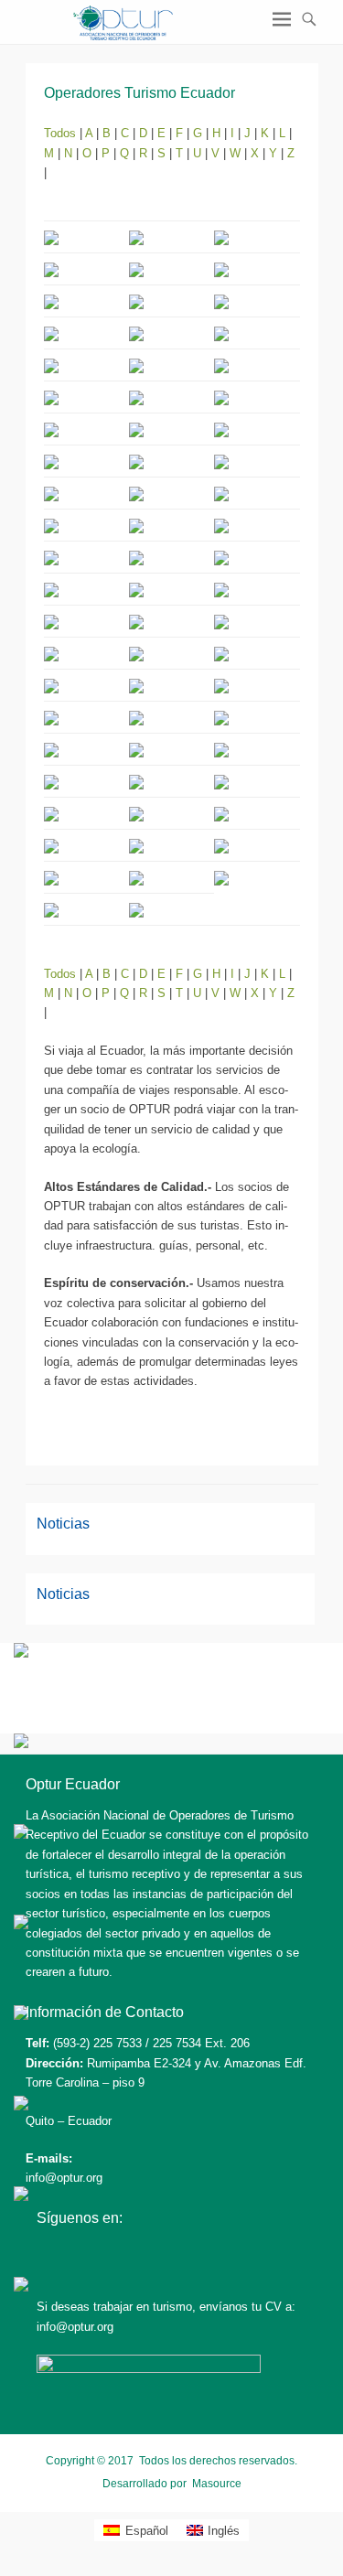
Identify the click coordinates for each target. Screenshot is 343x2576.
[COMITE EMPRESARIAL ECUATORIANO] (21, 2287)
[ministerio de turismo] (21, 2197)
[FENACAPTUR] (21, 2106)
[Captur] (21, 2016)
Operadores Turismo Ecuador (139, 93)
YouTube (130, 2254)
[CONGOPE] (21, 1925)
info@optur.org (64, 2178)
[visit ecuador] (21, 1744)
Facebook (52, 2254)
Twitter (91, 2254)
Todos (62, 133)
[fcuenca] (21, 1835)
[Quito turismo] (21, 1653)
